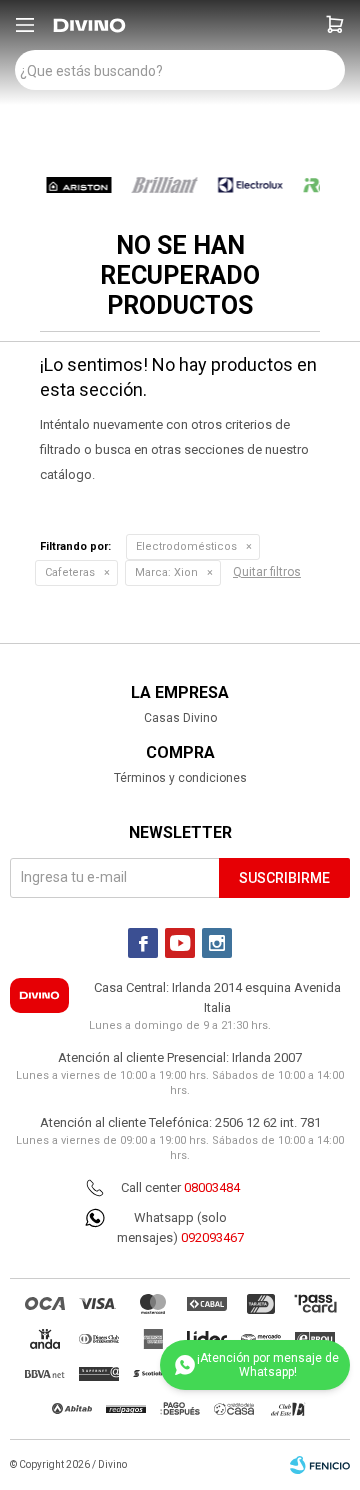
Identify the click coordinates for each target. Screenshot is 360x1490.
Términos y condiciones (180, 778)
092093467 (212, 1237)
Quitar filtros (267, 572)
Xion (166, 572)
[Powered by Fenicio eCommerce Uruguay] (320, 1465)
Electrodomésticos (186, 546)
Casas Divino (180, 718)
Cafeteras (70, 572)
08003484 (212, 1187)
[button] (335, 25)
